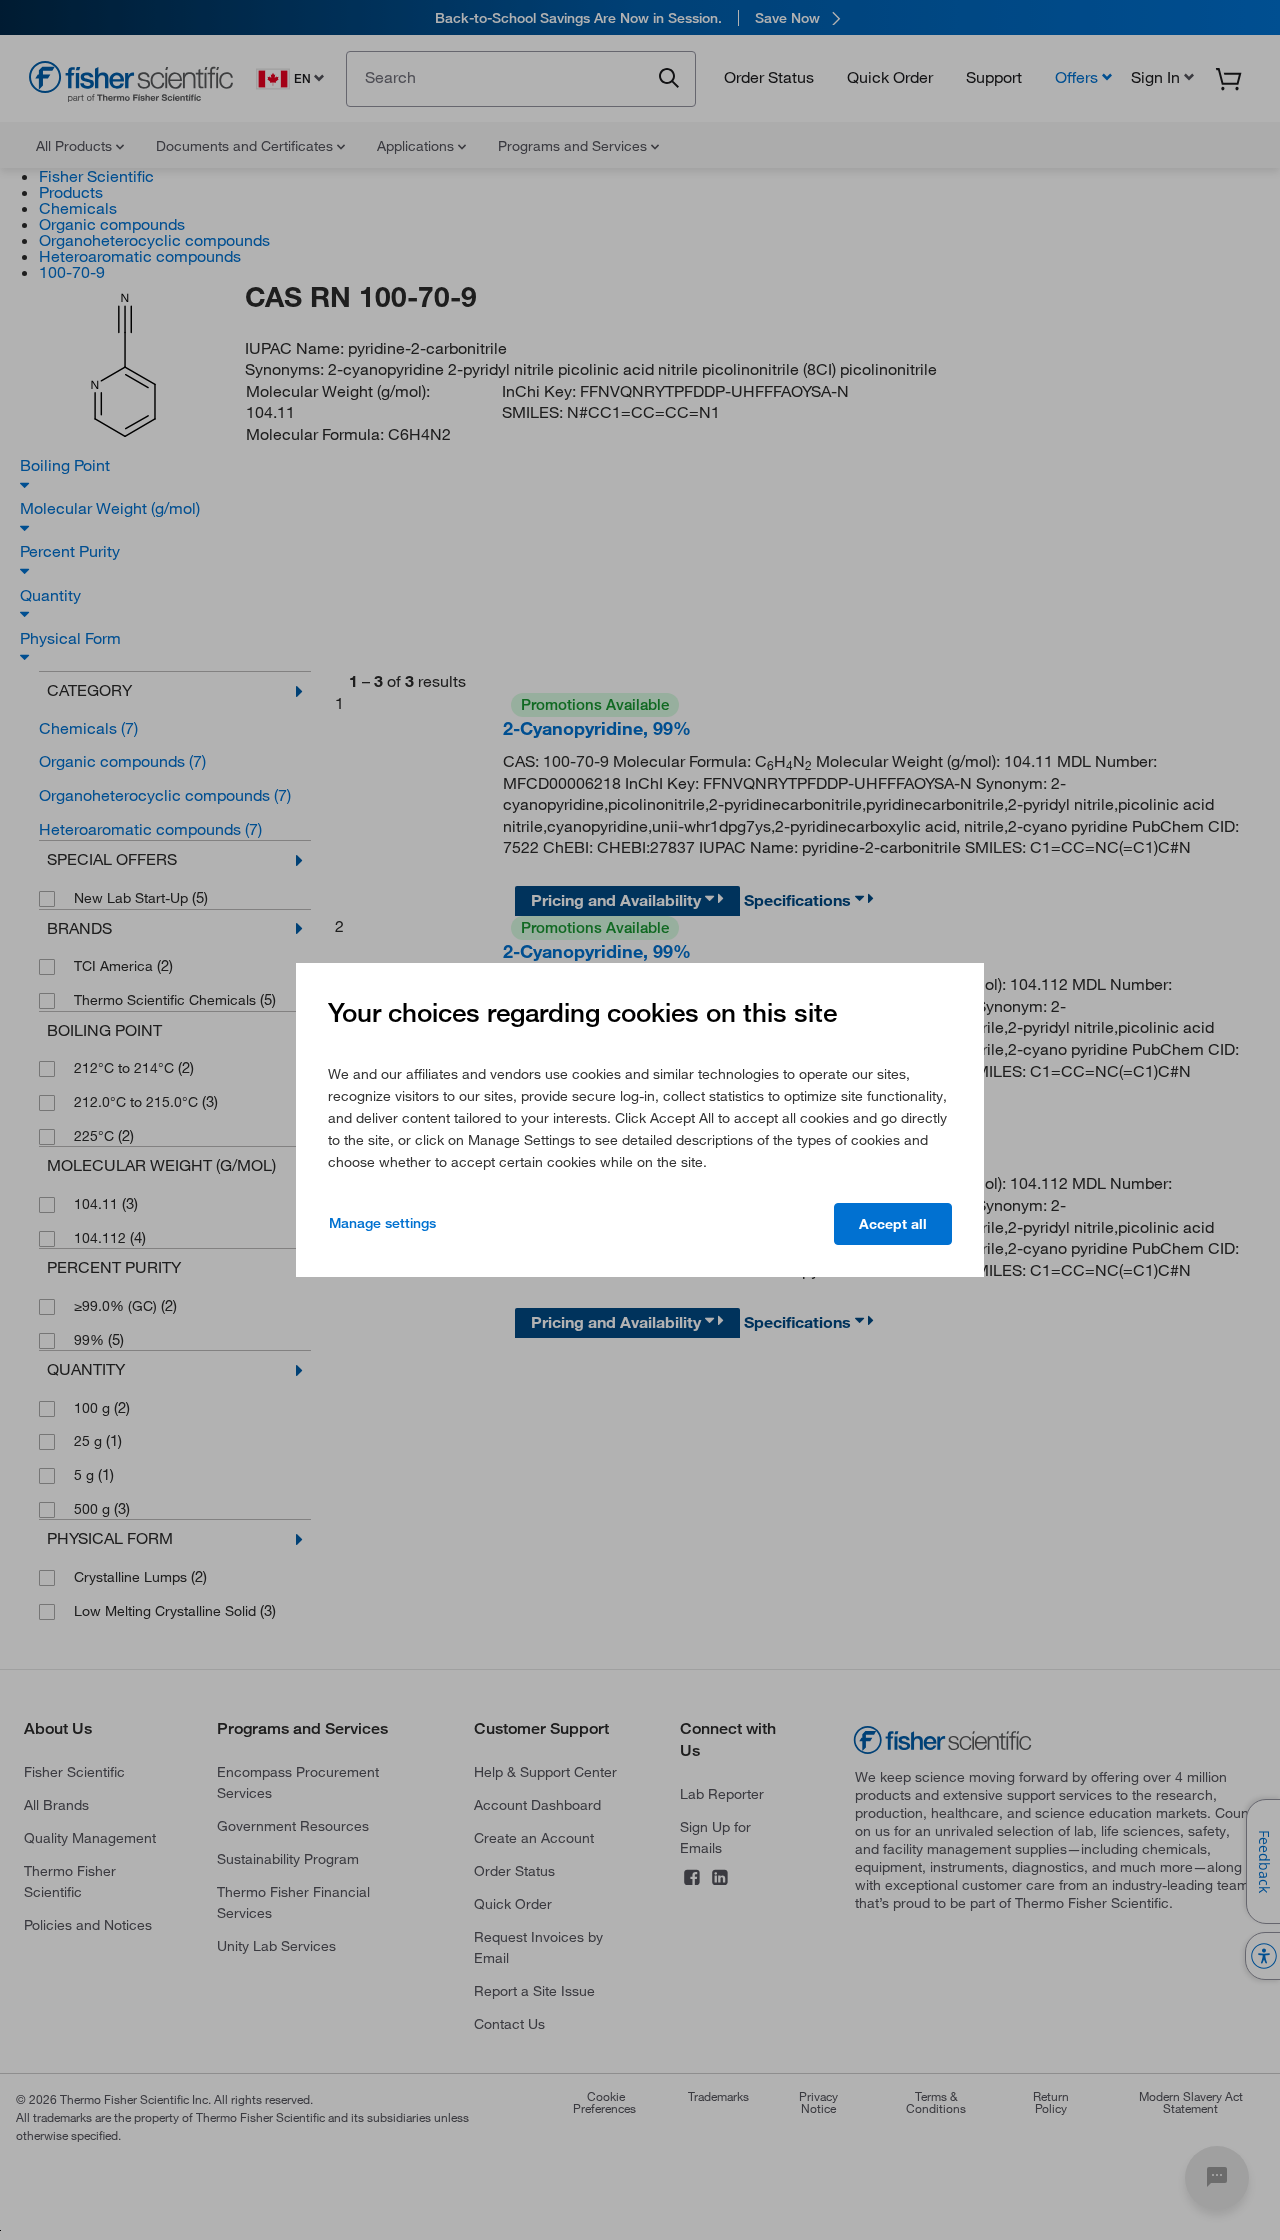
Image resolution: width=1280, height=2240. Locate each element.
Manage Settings (382, 1223)
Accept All (893, 1224)
